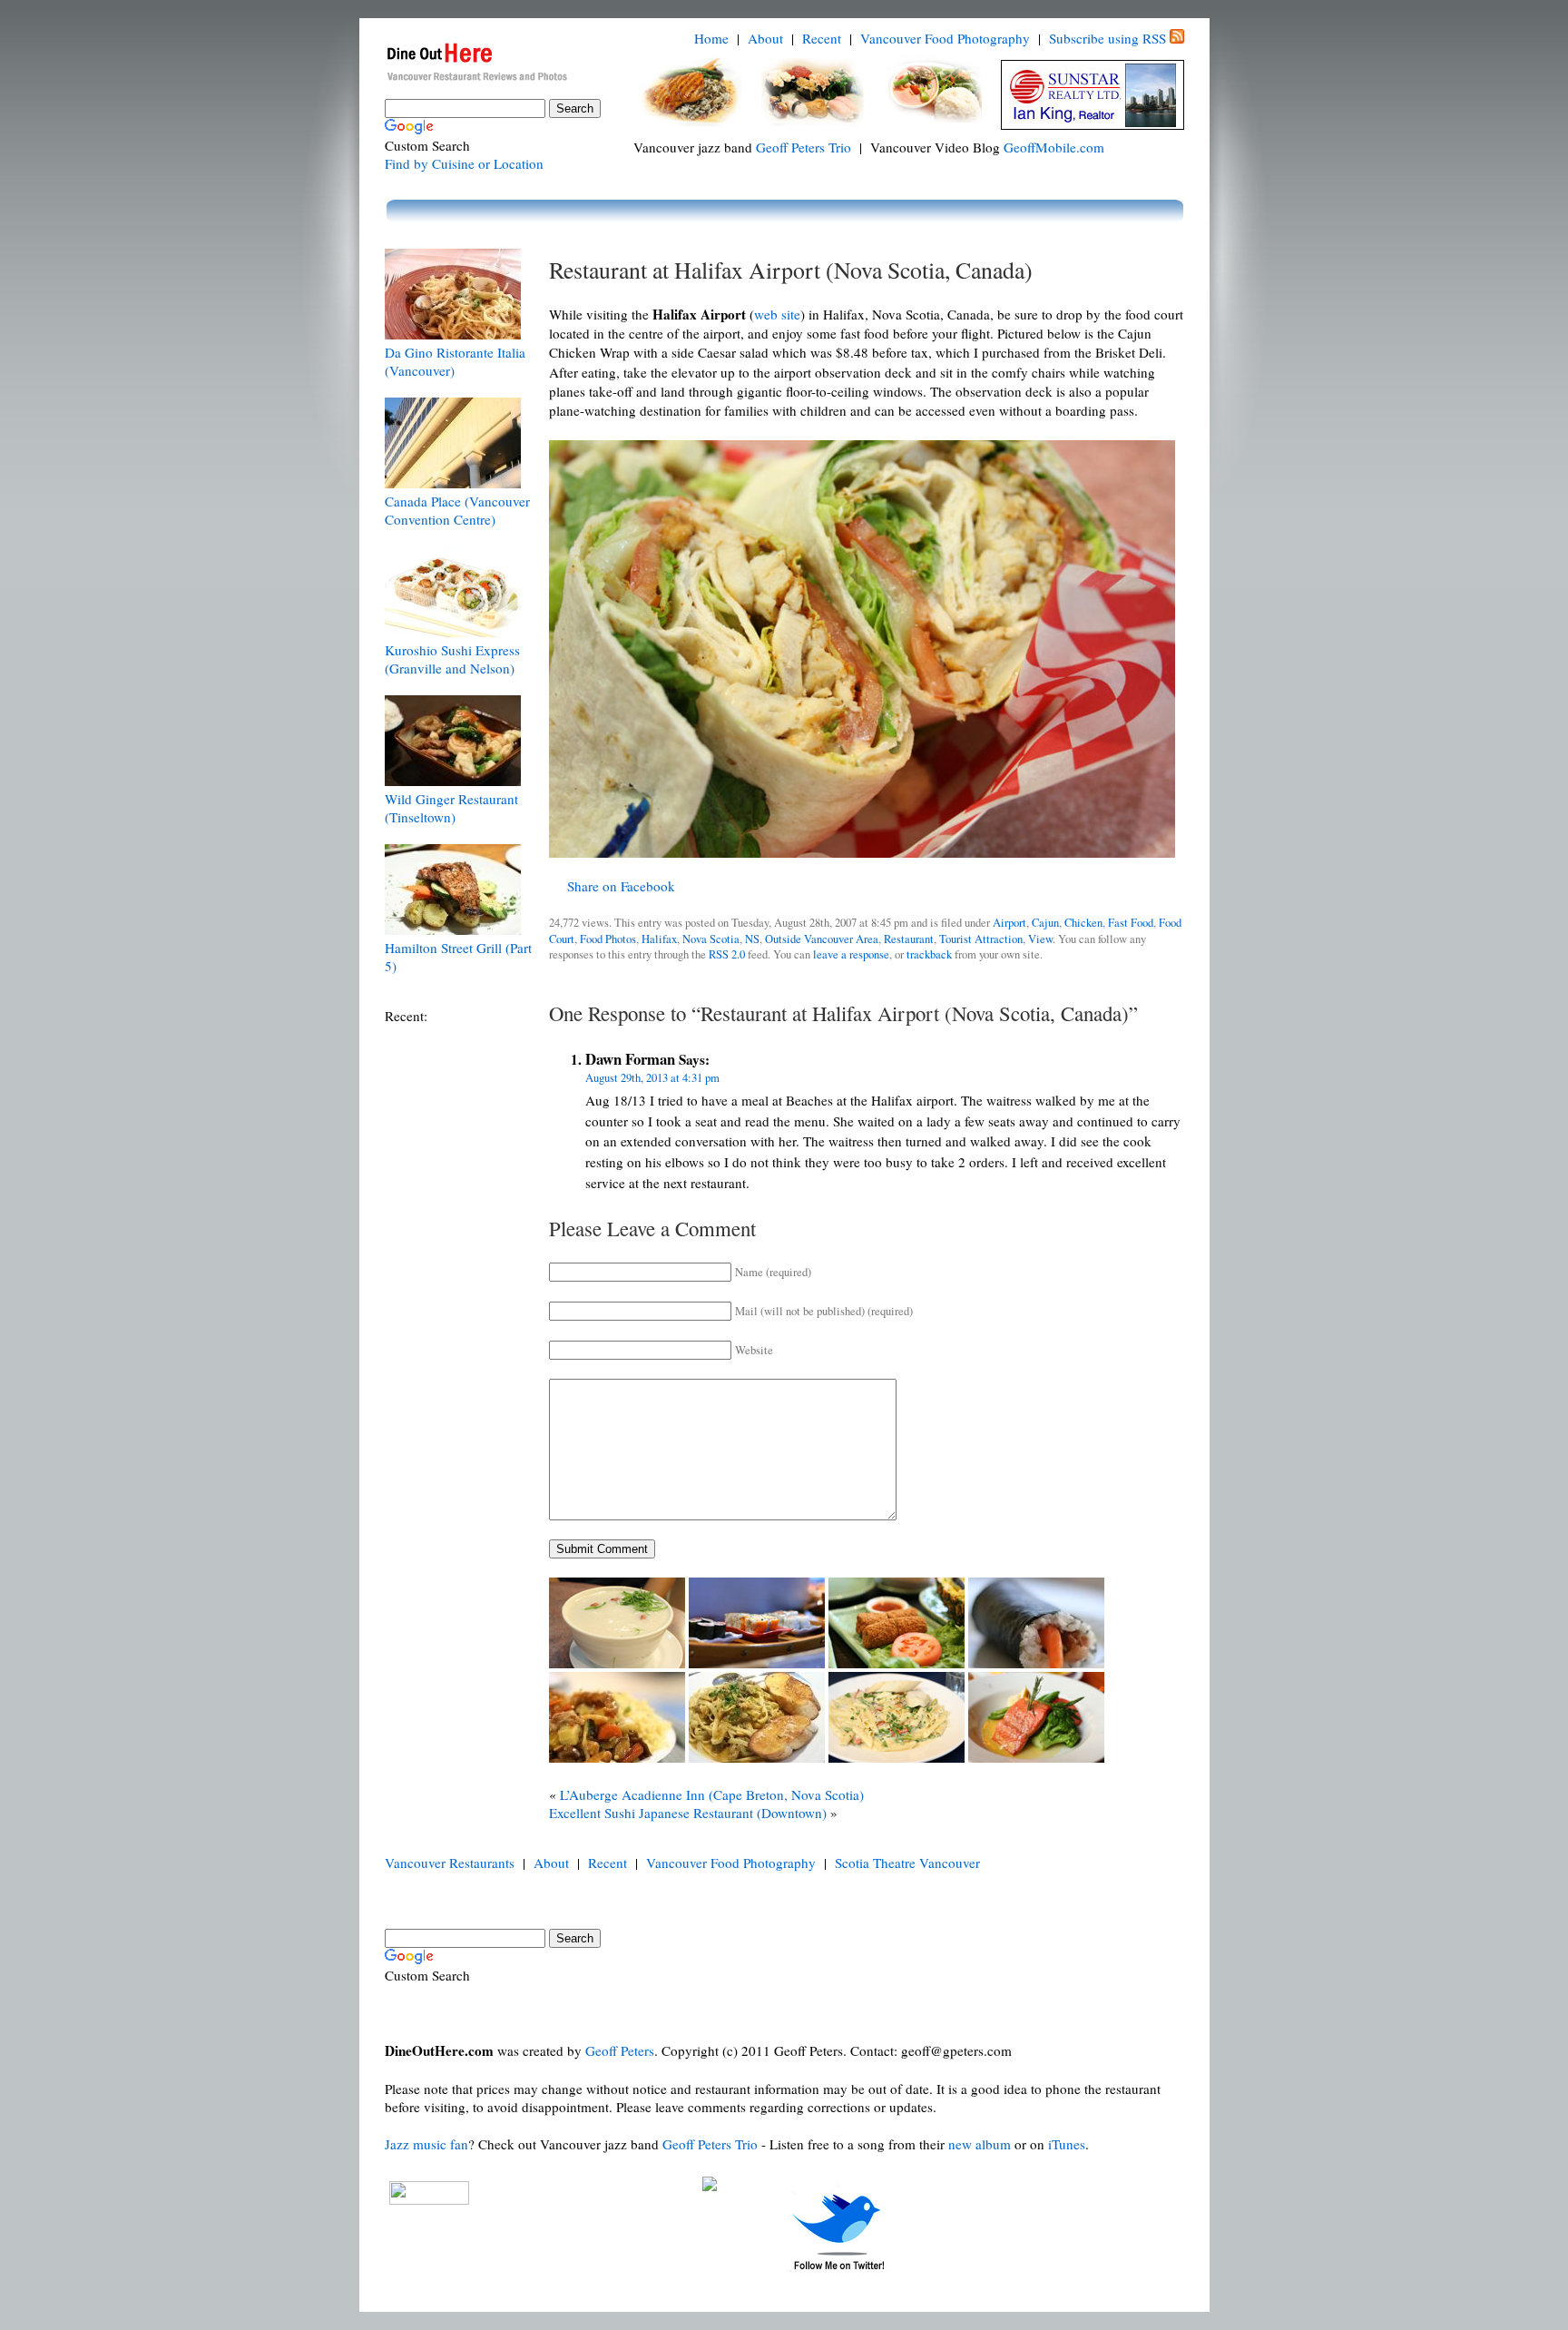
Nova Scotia (711, 939)
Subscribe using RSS (1107, 38)
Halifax (659, 939)
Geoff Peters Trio (804, 147)
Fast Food (1131, 923)
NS (752, 939)
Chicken (1083, 923)
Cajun (1045, 923)
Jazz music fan (426, 2144)
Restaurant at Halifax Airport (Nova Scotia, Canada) (791, 270)
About (765, 38)
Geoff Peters (620, 2050)
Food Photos (608, 939)
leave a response (851, 954)
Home (711, 38)
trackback (929, 954)
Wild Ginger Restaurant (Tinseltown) (451, 808)
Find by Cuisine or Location (464, 163)
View (1040, 939)
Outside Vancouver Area (822, 939)
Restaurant (909, 939)
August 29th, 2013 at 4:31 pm (652, 1078)
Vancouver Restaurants (450, 1863)
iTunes (1067, 2144)
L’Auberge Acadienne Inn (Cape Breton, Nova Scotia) (712, 1794)
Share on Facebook (621, 886)
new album (980, 2144)
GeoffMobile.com (1054, 147)
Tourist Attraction (981, 939)
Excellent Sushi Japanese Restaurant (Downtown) (688, 1813)
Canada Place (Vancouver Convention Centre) (457, 510)
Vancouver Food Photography (945, 38)
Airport (1009, 923)
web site (777, 314)
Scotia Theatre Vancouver (907, 1863)
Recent (822, 38)
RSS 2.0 (727, 954)
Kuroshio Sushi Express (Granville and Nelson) (452, 659)
